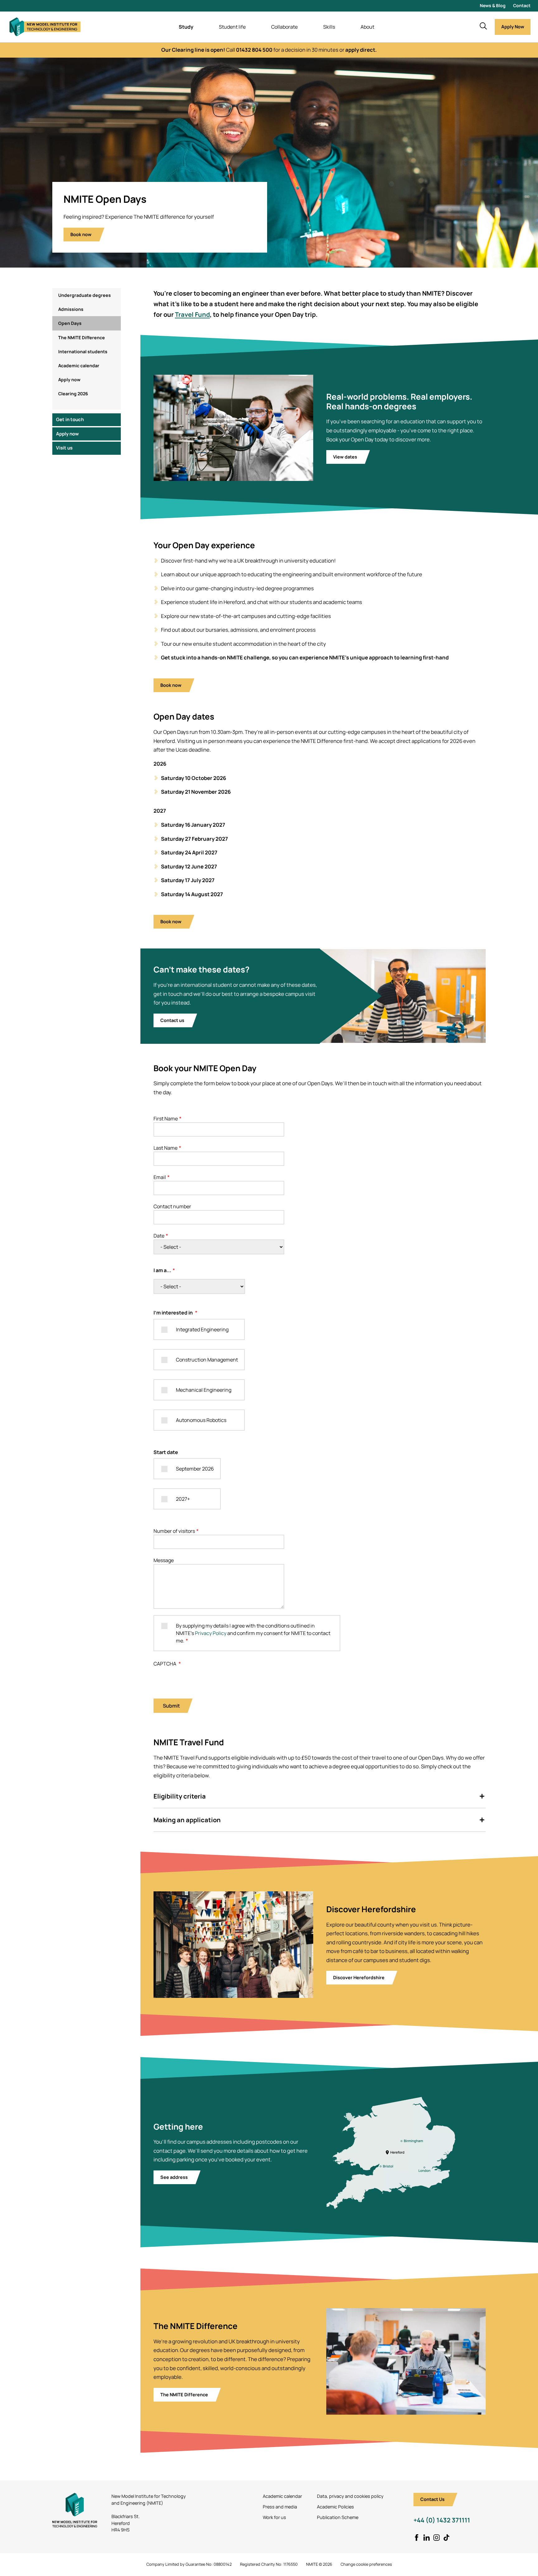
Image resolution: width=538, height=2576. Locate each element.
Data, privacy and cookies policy (350, 2496)
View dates (345, 457)
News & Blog (493, 5)
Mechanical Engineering (204, 1390)
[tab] (320, 1797)
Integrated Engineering (202, 1329)
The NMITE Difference (82, 337)
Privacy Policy (211, 1633)
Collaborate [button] (284, 27)
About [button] (367, 27)
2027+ (183, 1499)
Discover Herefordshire (359, 1977)
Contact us (172, 1020)
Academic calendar (79, 366)
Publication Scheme (338, 2517)
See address (174, 2177)
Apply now (69, 380)
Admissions (71, 309)
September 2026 (195, 1469)
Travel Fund (192, 314)
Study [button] (186, 27)
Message (164, 1560)
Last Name (165, 1148)
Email (160, 1177)
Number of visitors (174, 1531)
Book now (81, 234)
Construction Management (207, 1360)
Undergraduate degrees (85, 295)
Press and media (280, 2507)
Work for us (274, 2517)
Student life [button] (232, 27)
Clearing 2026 (73, 394)
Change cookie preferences (366, 2564)
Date (159, 1236)
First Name (166, 1119)
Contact (522, 5)
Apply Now (513, 27)
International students (83, 352)
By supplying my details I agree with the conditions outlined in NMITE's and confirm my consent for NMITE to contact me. (253, 1633)
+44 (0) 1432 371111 (442, 2520)
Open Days (70, 323)
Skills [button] (329, 27)
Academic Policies (335, 2507)
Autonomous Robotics (201, 1420)
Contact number (172, 1206)
